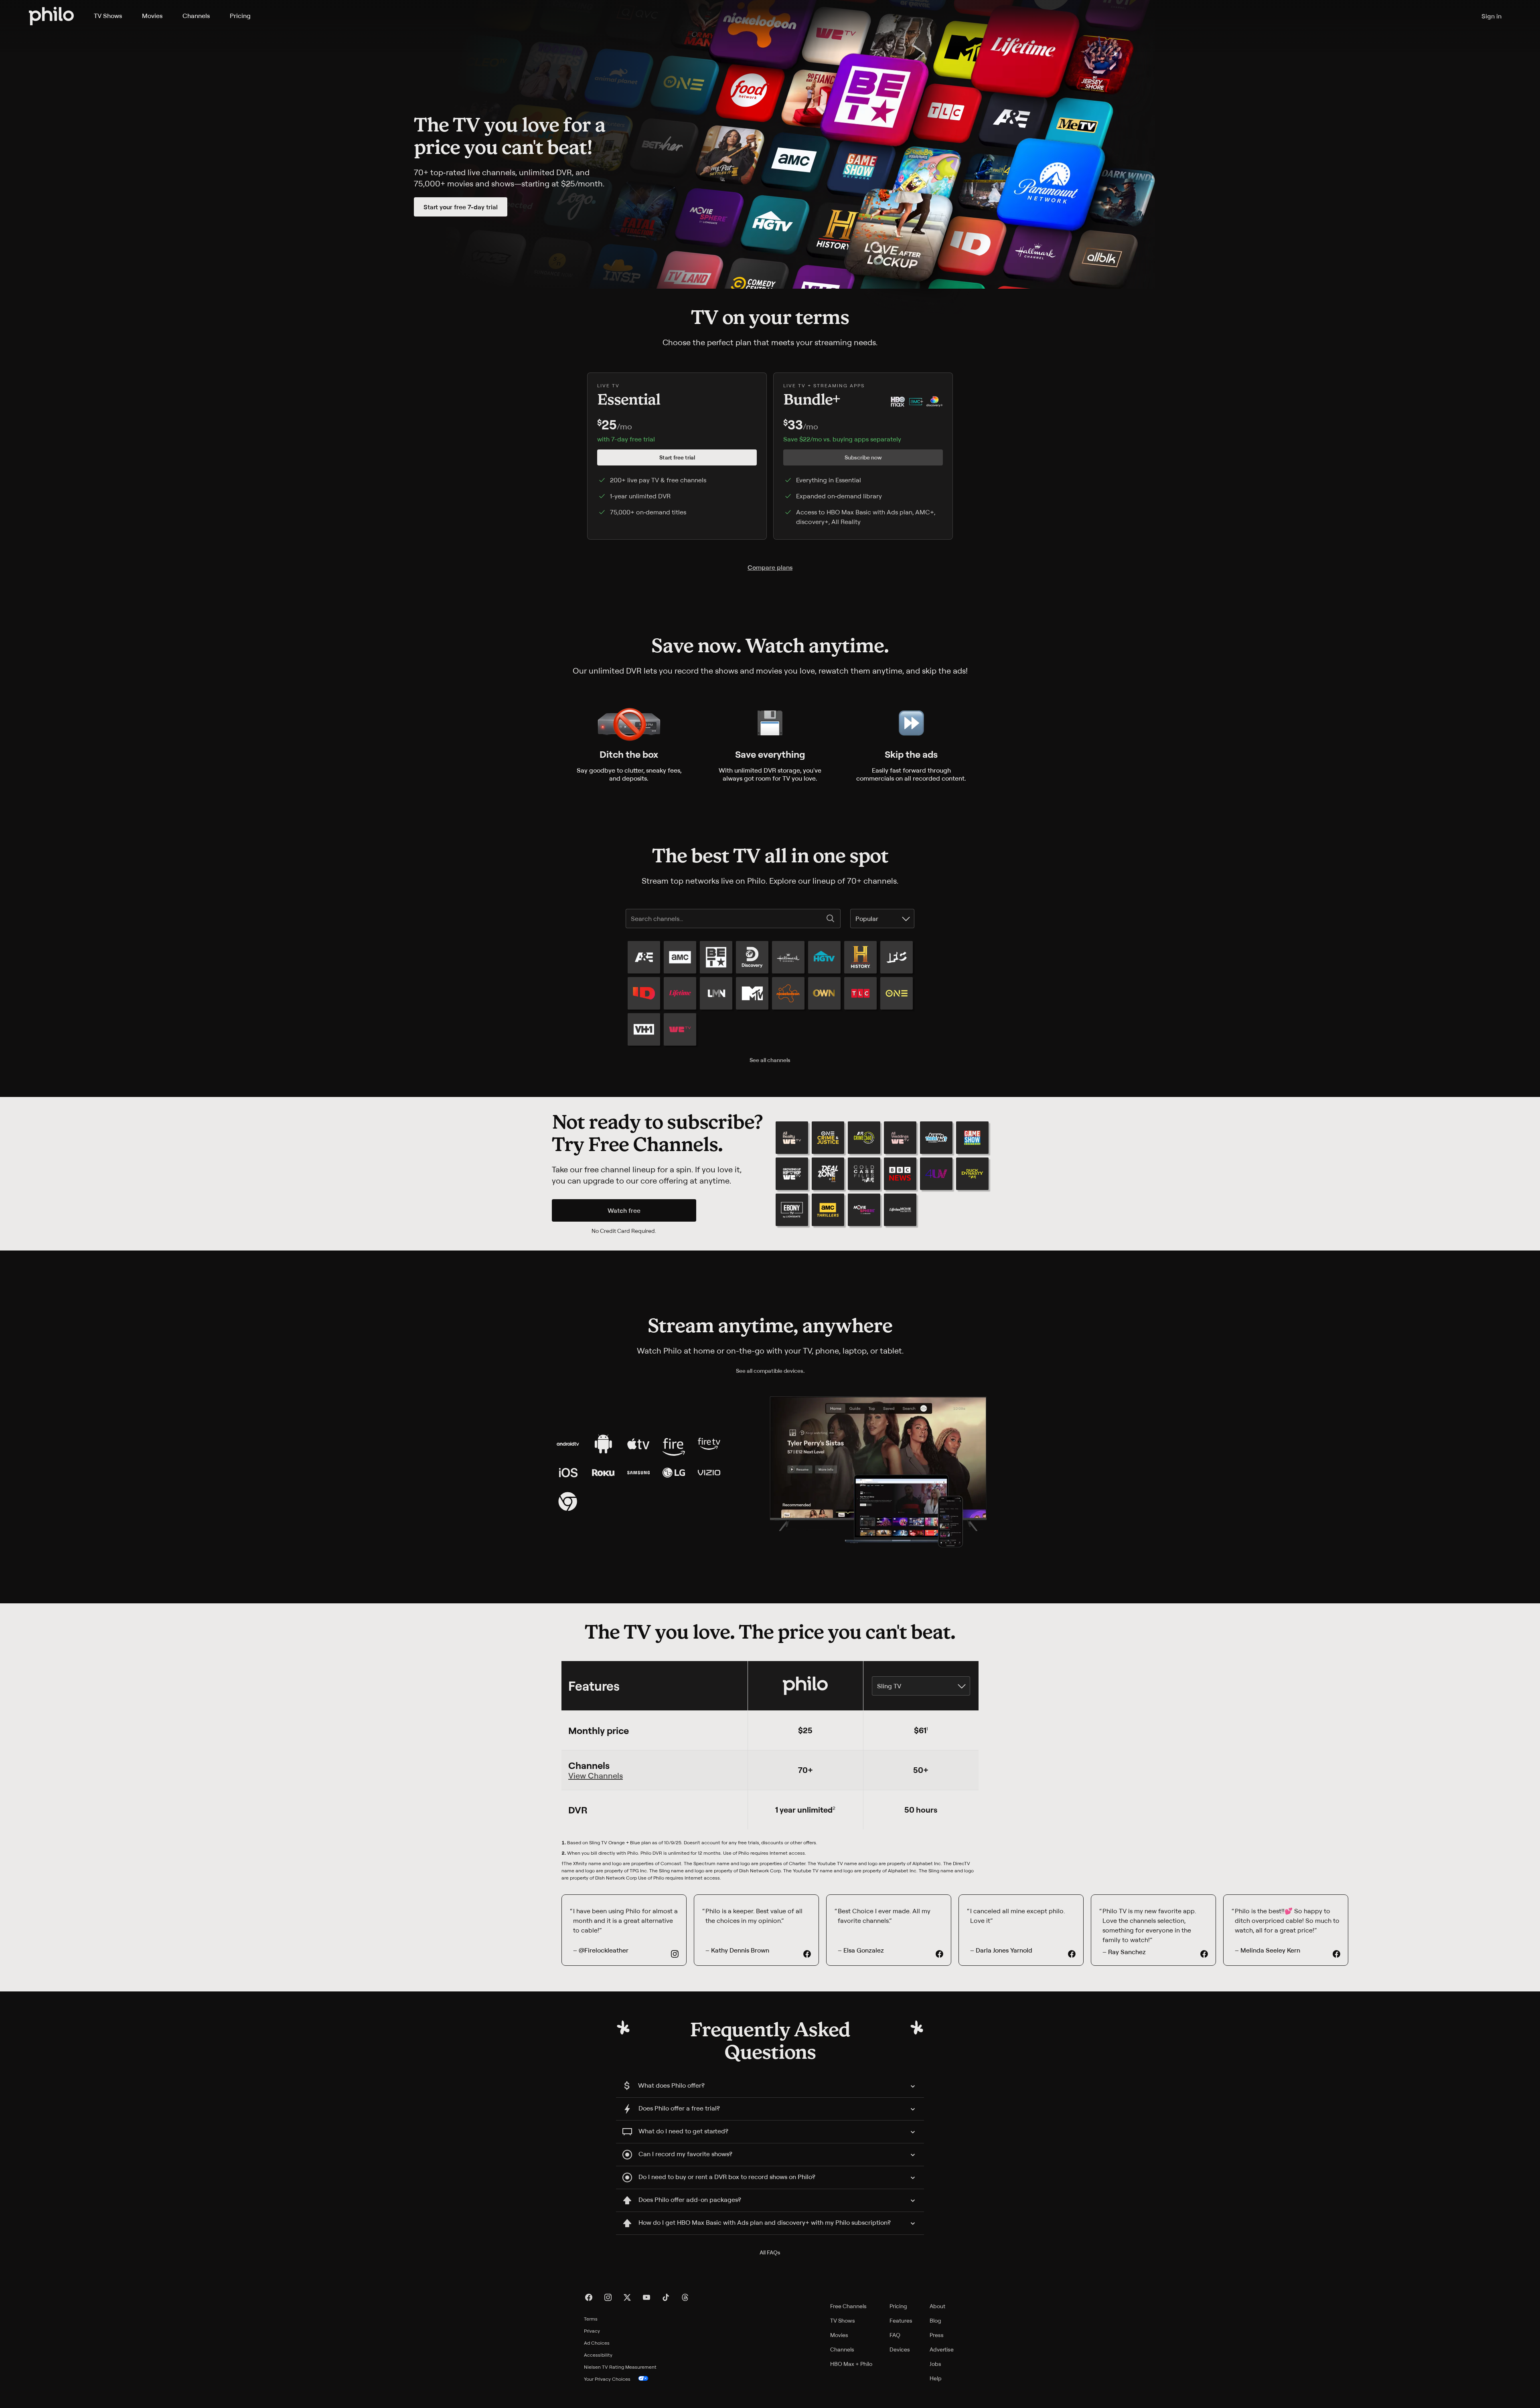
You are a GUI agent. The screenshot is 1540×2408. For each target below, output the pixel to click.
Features (901, 2320)
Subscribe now (863, 457)
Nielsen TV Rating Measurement (620, 2367)
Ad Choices (597, 2343)
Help (936, 2378)
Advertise (942, 2349)
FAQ (895, 2335)
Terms (591, 2319)
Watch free (624, 1210)
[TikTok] (666, 2297)
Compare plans (770, 567)
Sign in (1491, 16)
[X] (627, 2297)
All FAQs (770, 2252)
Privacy (592, 2331)
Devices (900, 2349)
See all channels (770, 1060)
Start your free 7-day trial (461, 207)
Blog (935, 2320)
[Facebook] (589, 2297)
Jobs (935, 2364)
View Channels (596, 1776)
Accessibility (598, 2355)
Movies (152, 16)
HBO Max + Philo (851, 2364)
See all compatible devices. (770, 1371)
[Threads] (685, 2297)
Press (937, 2335)
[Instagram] (608, 2297)
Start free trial (677, 457)
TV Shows (108, 16)
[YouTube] (646, 2297)
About (937, 2306)
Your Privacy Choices (607, 2379)
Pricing (240, 16)
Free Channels (848, 2306)
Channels (196, 16)
